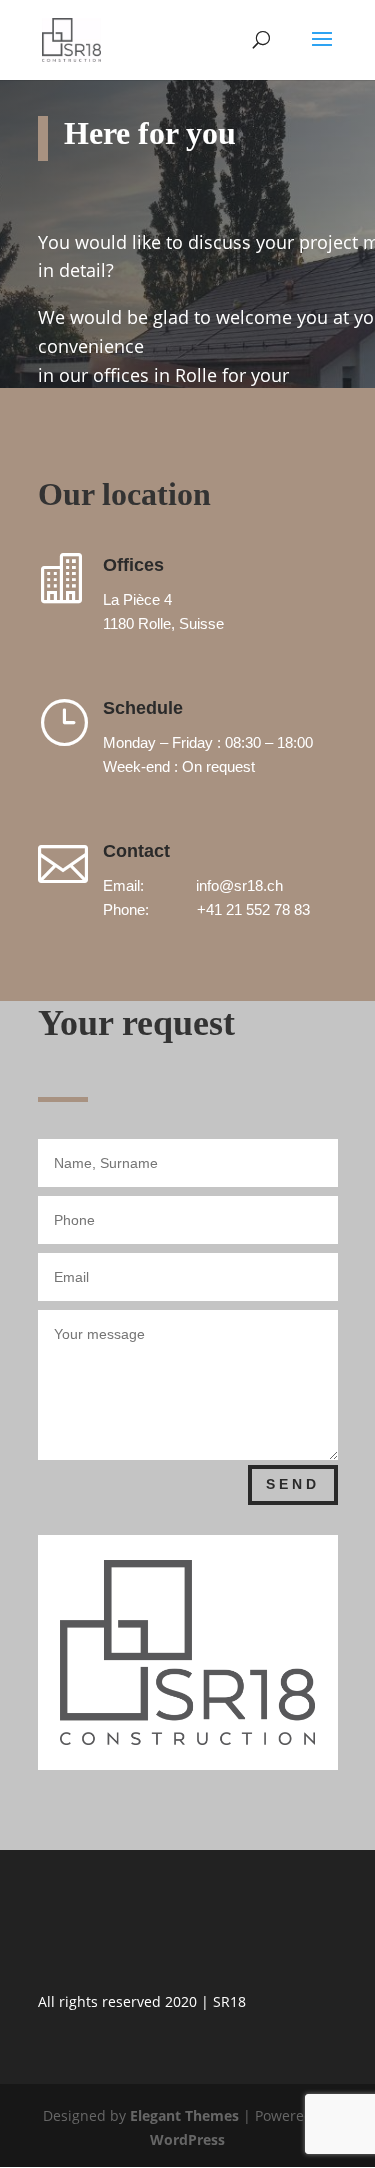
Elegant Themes (184, 2115)
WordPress (187, 2139)
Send (293, 1484)
